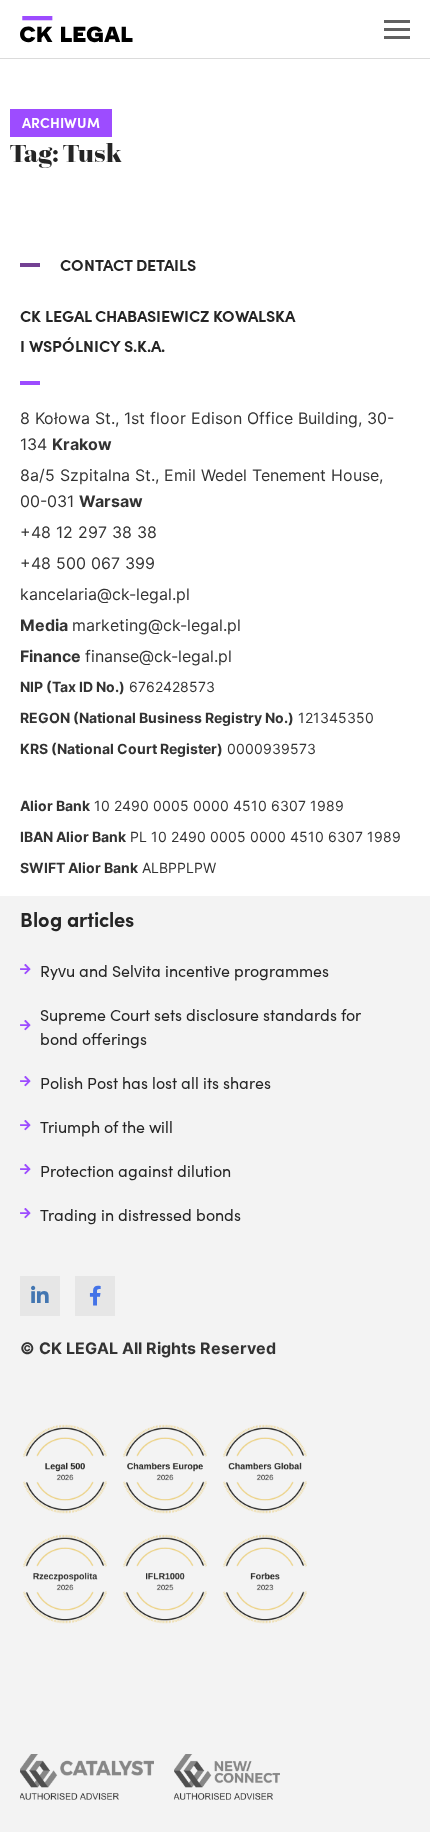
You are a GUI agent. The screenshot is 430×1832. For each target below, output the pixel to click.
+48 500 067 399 (87, 563)
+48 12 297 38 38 (88, 532)
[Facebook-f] (95, 1296)
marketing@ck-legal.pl (156, 625)
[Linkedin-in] (40, 1296)
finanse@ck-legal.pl (158, 656)
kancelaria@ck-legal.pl (105, 594)
